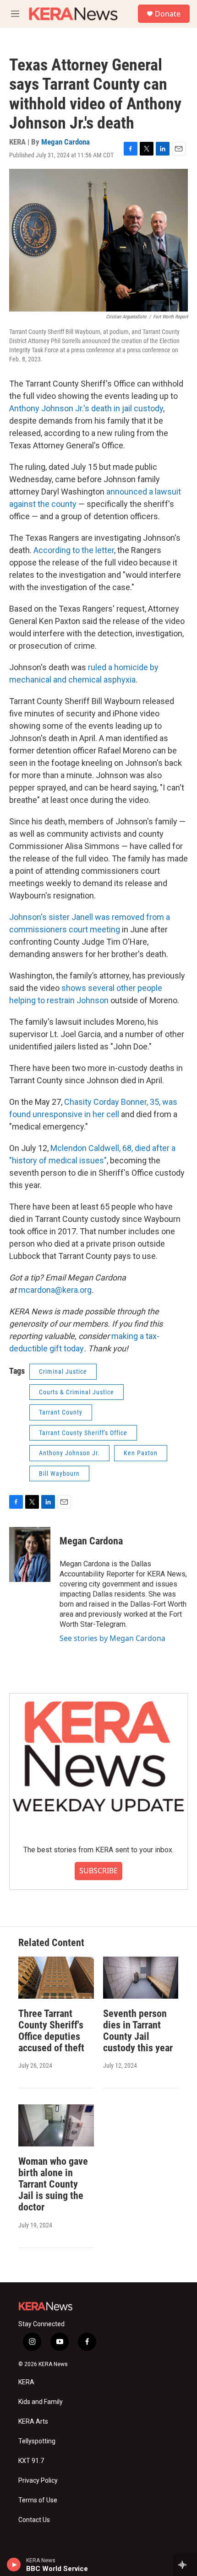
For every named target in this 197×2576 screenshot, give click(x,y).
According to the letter (74, 550)
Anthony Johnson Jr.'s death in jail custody (86, 408)
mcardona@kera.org (55, 1290)
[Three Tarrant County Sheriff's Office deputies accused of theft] (56, 1978)
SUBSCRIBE (98, 1871)
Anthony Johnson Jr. (69, 1453)
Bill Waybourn (59, 1474)
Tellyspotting (37, 2441)
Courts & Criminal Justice (77, 1392)
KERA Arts (33, 2422)
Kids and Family (41, 2402)
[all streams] (185, 2565)
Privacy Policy (38, 2481)
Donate (168, 14)
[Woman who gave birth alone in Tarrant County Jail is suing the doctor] (56, 2125)
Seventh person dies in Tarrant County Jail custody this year (138, 2031)
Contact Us (34, 2520)
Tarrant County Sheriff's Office (83, 1433)
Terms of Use (38, 2500)
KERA (26, 2382)
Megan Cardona (66, 142)
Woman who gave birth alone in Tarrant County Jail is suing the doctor (53, 2184)
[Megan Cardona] (30, 1554)
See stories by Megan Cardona (112, 1638)
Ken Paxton (141, 1453)
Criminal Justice (63, 1371)
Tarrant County (61, 1412)
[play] (14, 2565)
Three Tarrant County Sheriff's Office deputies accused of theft (51, 2031)
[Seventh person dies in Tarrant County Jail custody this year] (141, 1978)
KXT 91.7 (31, 2461)
